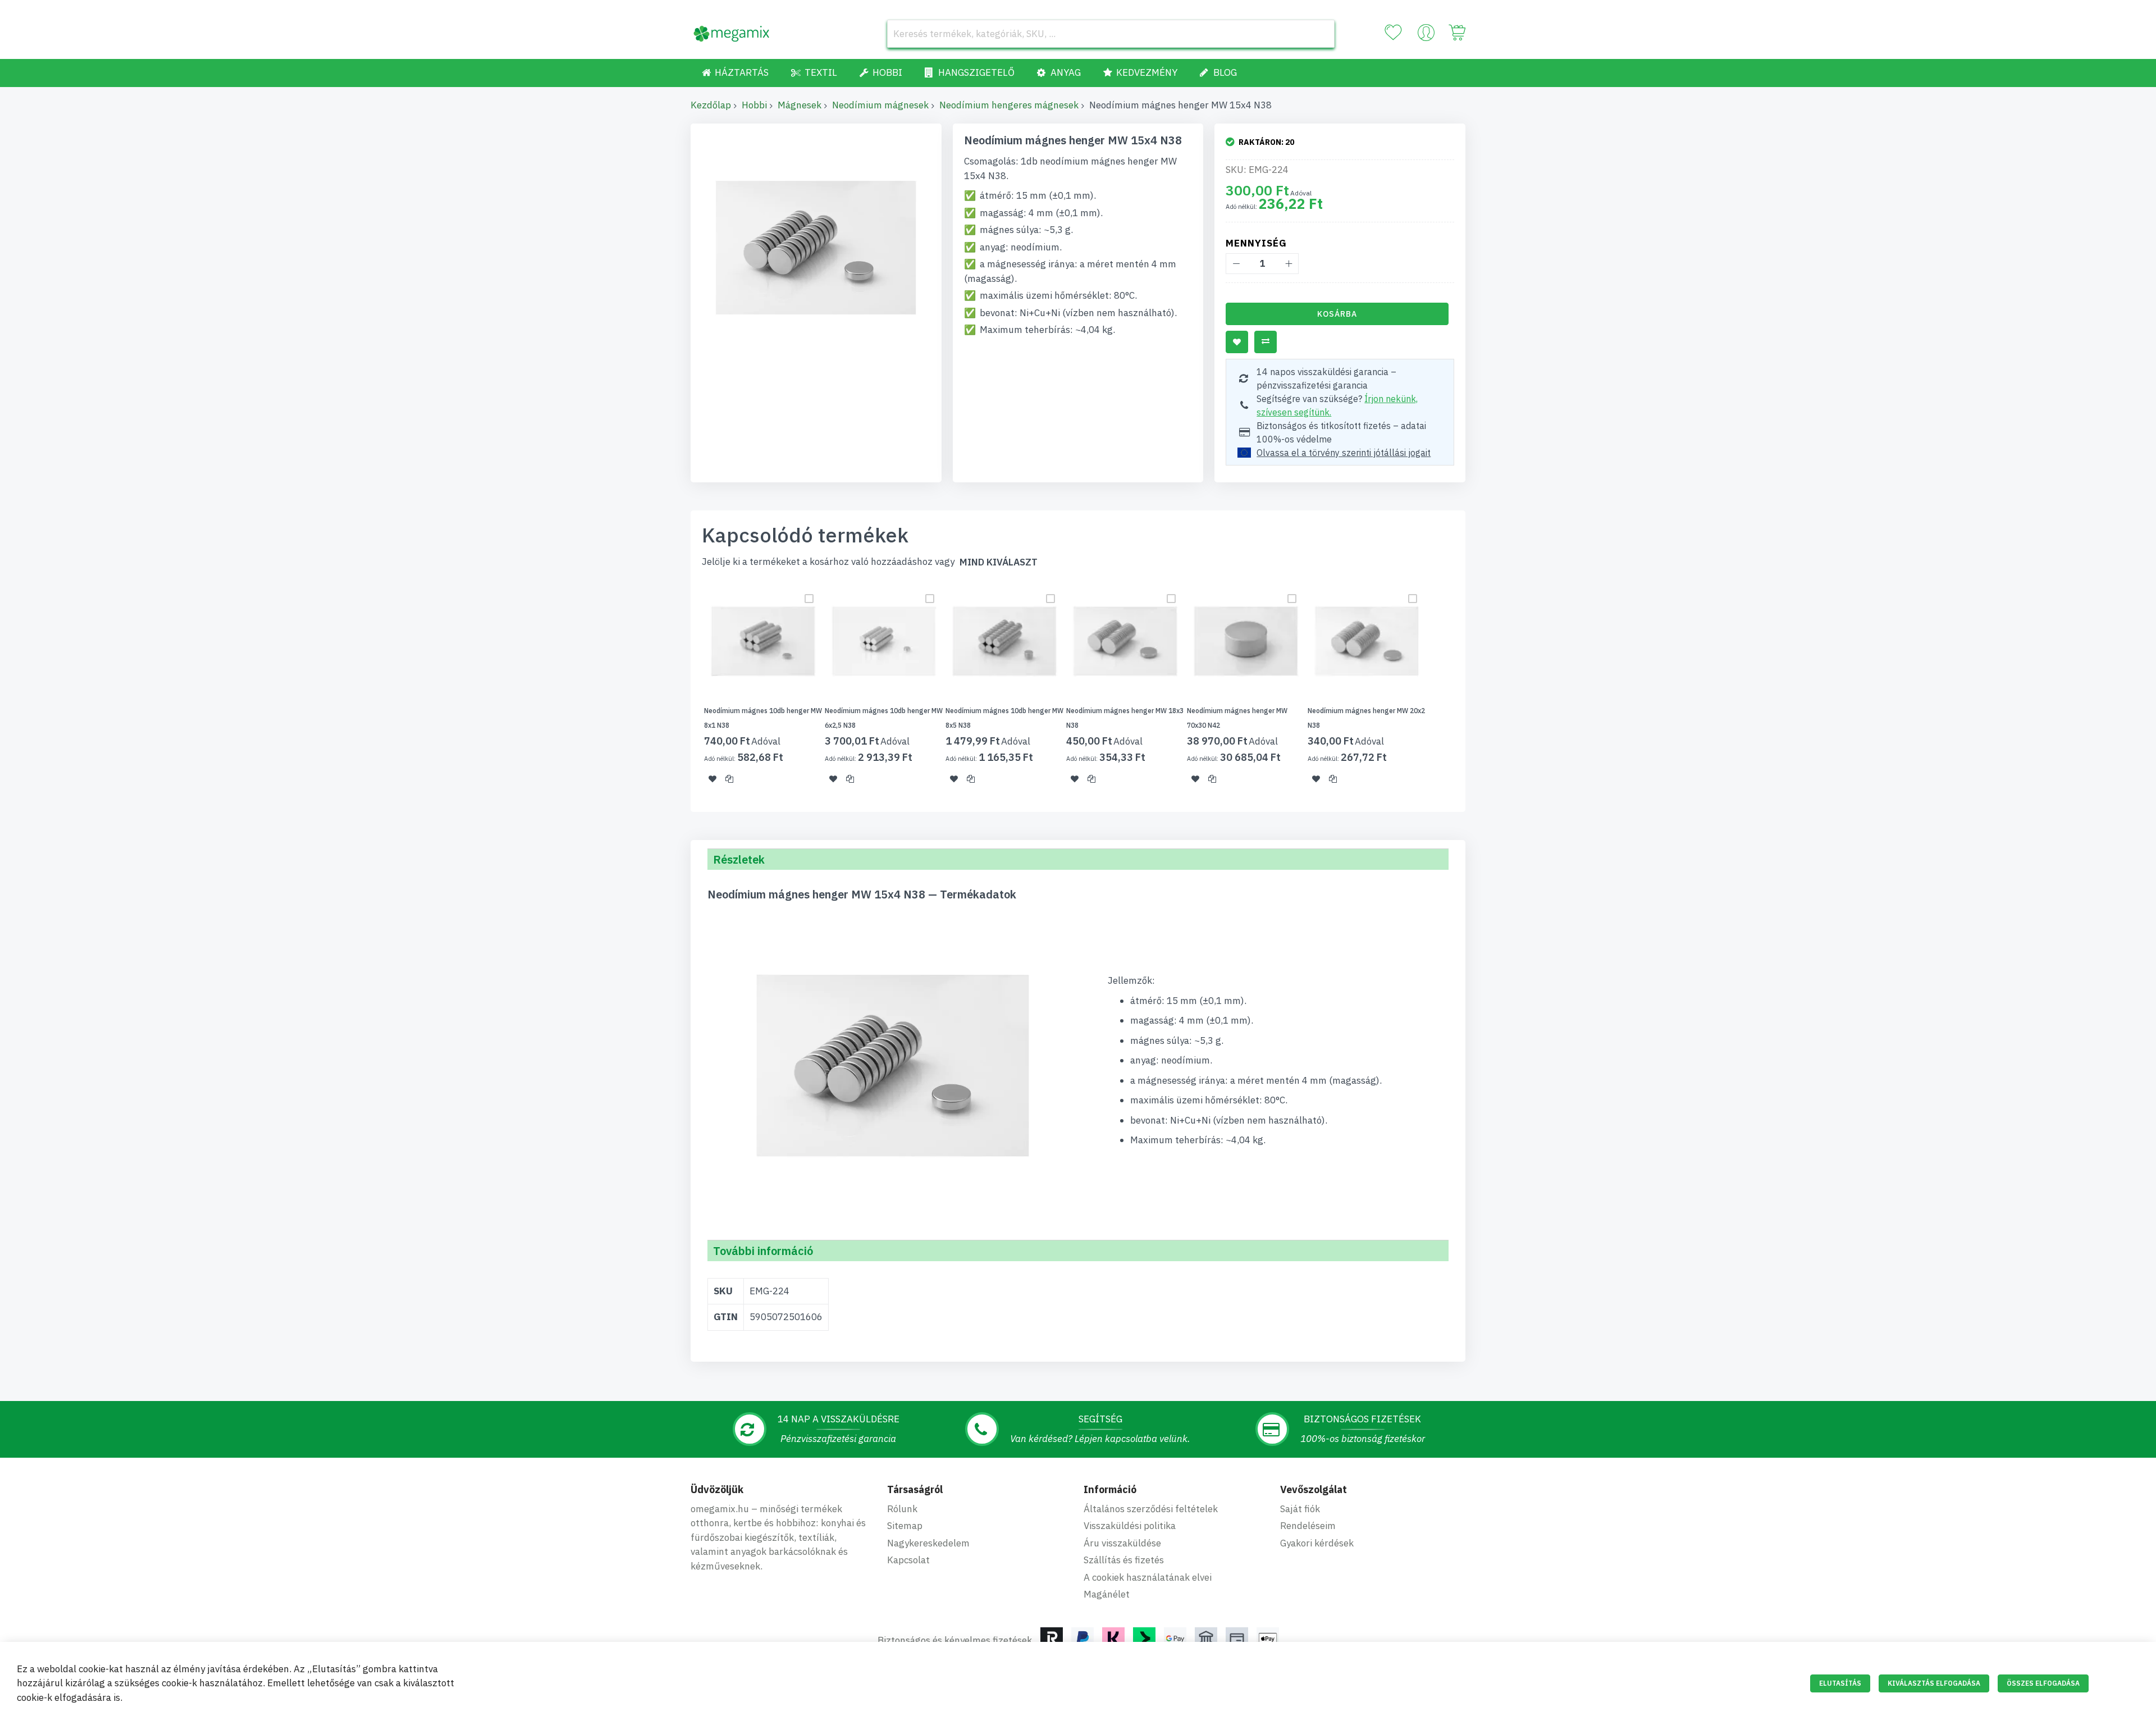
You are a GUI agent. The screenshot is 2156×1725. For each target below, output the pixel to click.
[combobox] (1111, 34)
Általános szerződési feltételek (1151, 1509)
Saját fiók (1300, 1509)
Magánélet (1107, 1594)
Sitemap (905, 1526)
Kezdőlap (711, 105)
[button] (712, 779)
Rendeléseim (1308, 1526)
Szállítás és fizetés (1124, 1560)
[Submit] (1321, 34)
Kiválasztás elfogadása (1934, 1683)
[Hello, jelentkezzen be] (1426, 35)
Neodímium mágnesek (880, 105)
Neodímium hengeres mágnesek (1009, 105)
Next (1469, 690)
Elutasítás (1840, 1683)
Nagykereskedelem (928, 1543)
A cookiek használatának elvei (1148, 1577)
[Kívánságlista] (1393, 33)
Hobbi (754, 105)
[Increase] (1288, 264)
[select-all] (999, 562)
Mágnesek (800, 105)
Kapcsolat (908, 1560)
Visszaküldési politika (1130, 1526)
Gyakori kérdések (1317, 1543)
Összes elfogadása (2043, 1683)
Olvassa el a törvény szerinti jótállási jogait (1344, 453)
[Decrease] (1236, 264)
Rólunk (902, 1509)
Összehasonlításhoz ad (1266, 342)
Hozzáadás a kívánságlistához (1237, 342)
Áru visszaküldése (1122, 1543)
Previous (687, 690)
